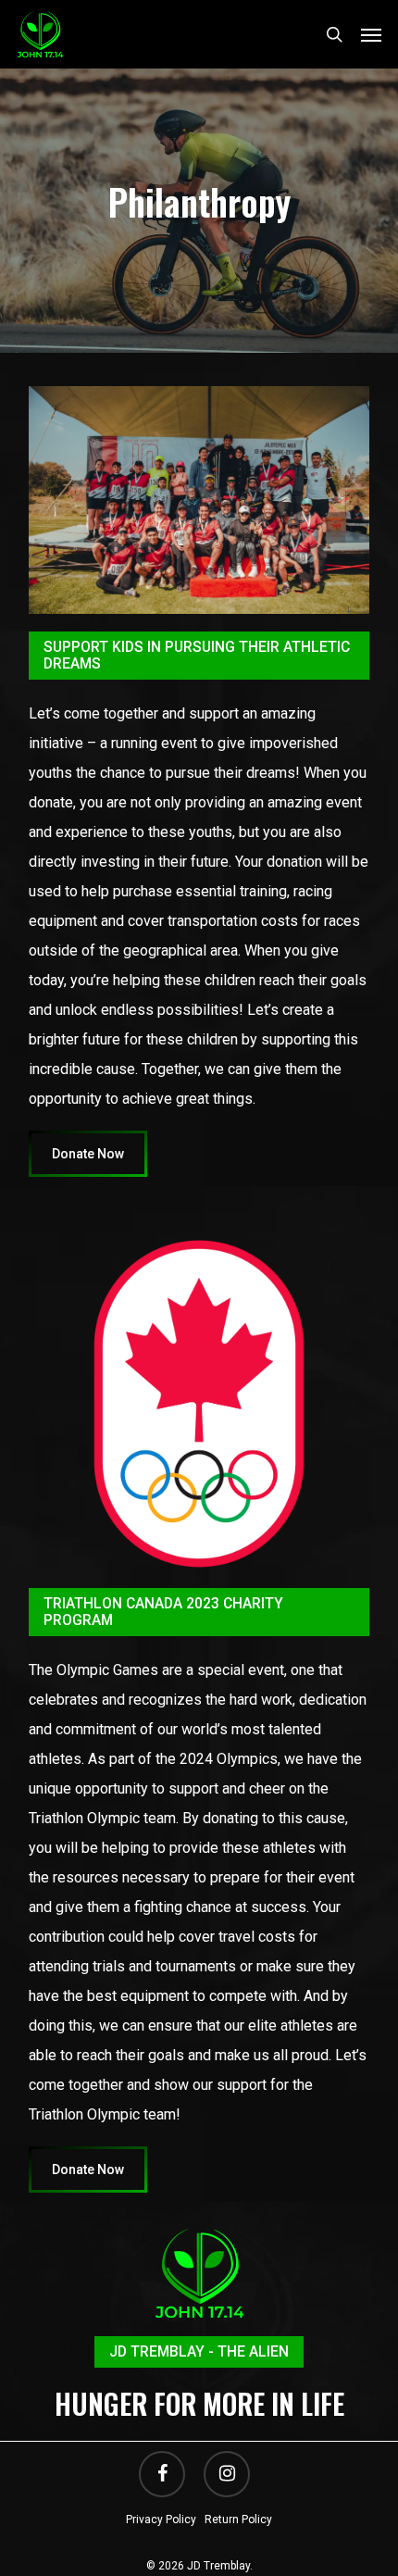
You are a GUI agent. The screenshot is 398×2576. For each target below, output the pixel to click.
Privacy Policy (161, 2520)
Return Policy (238, 2520)
